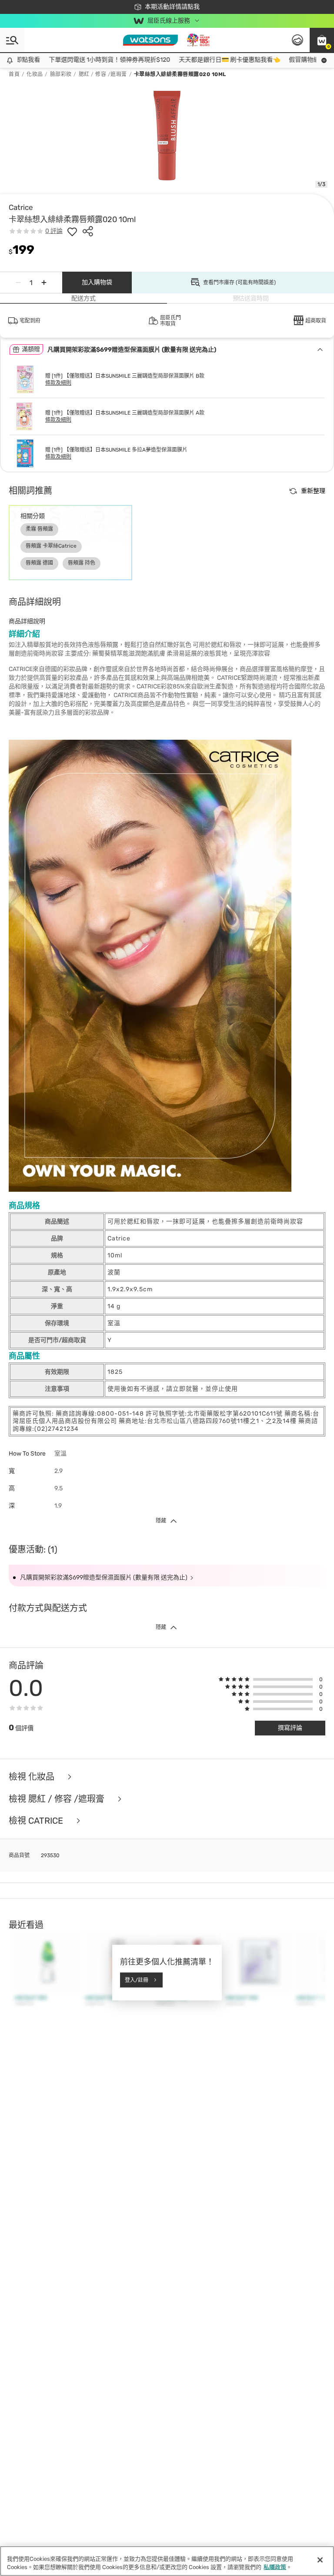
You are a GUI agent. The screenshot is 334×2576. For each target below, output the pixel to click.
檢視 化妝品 (33, 1777)
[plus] (44, 283)
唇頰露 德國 (39, 563)
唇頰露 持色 (82, 563)
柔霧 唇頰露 (39, 529)
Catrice (21, 207)
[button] (322, 40)
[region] (167, 2561)
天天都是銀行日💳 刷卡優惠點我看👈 (208, 60)
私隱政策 (275, 2567)
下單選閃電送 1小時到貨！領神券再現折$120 (88, 60)
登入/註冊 (137, 1980)
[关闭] (320, 2560)
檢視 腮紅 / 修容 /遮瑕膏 (58, 1799)
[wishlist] (72, 231)
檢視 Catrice (37, 1821)
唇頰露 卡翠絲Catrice (51, 546)
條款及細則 (58, 383)
